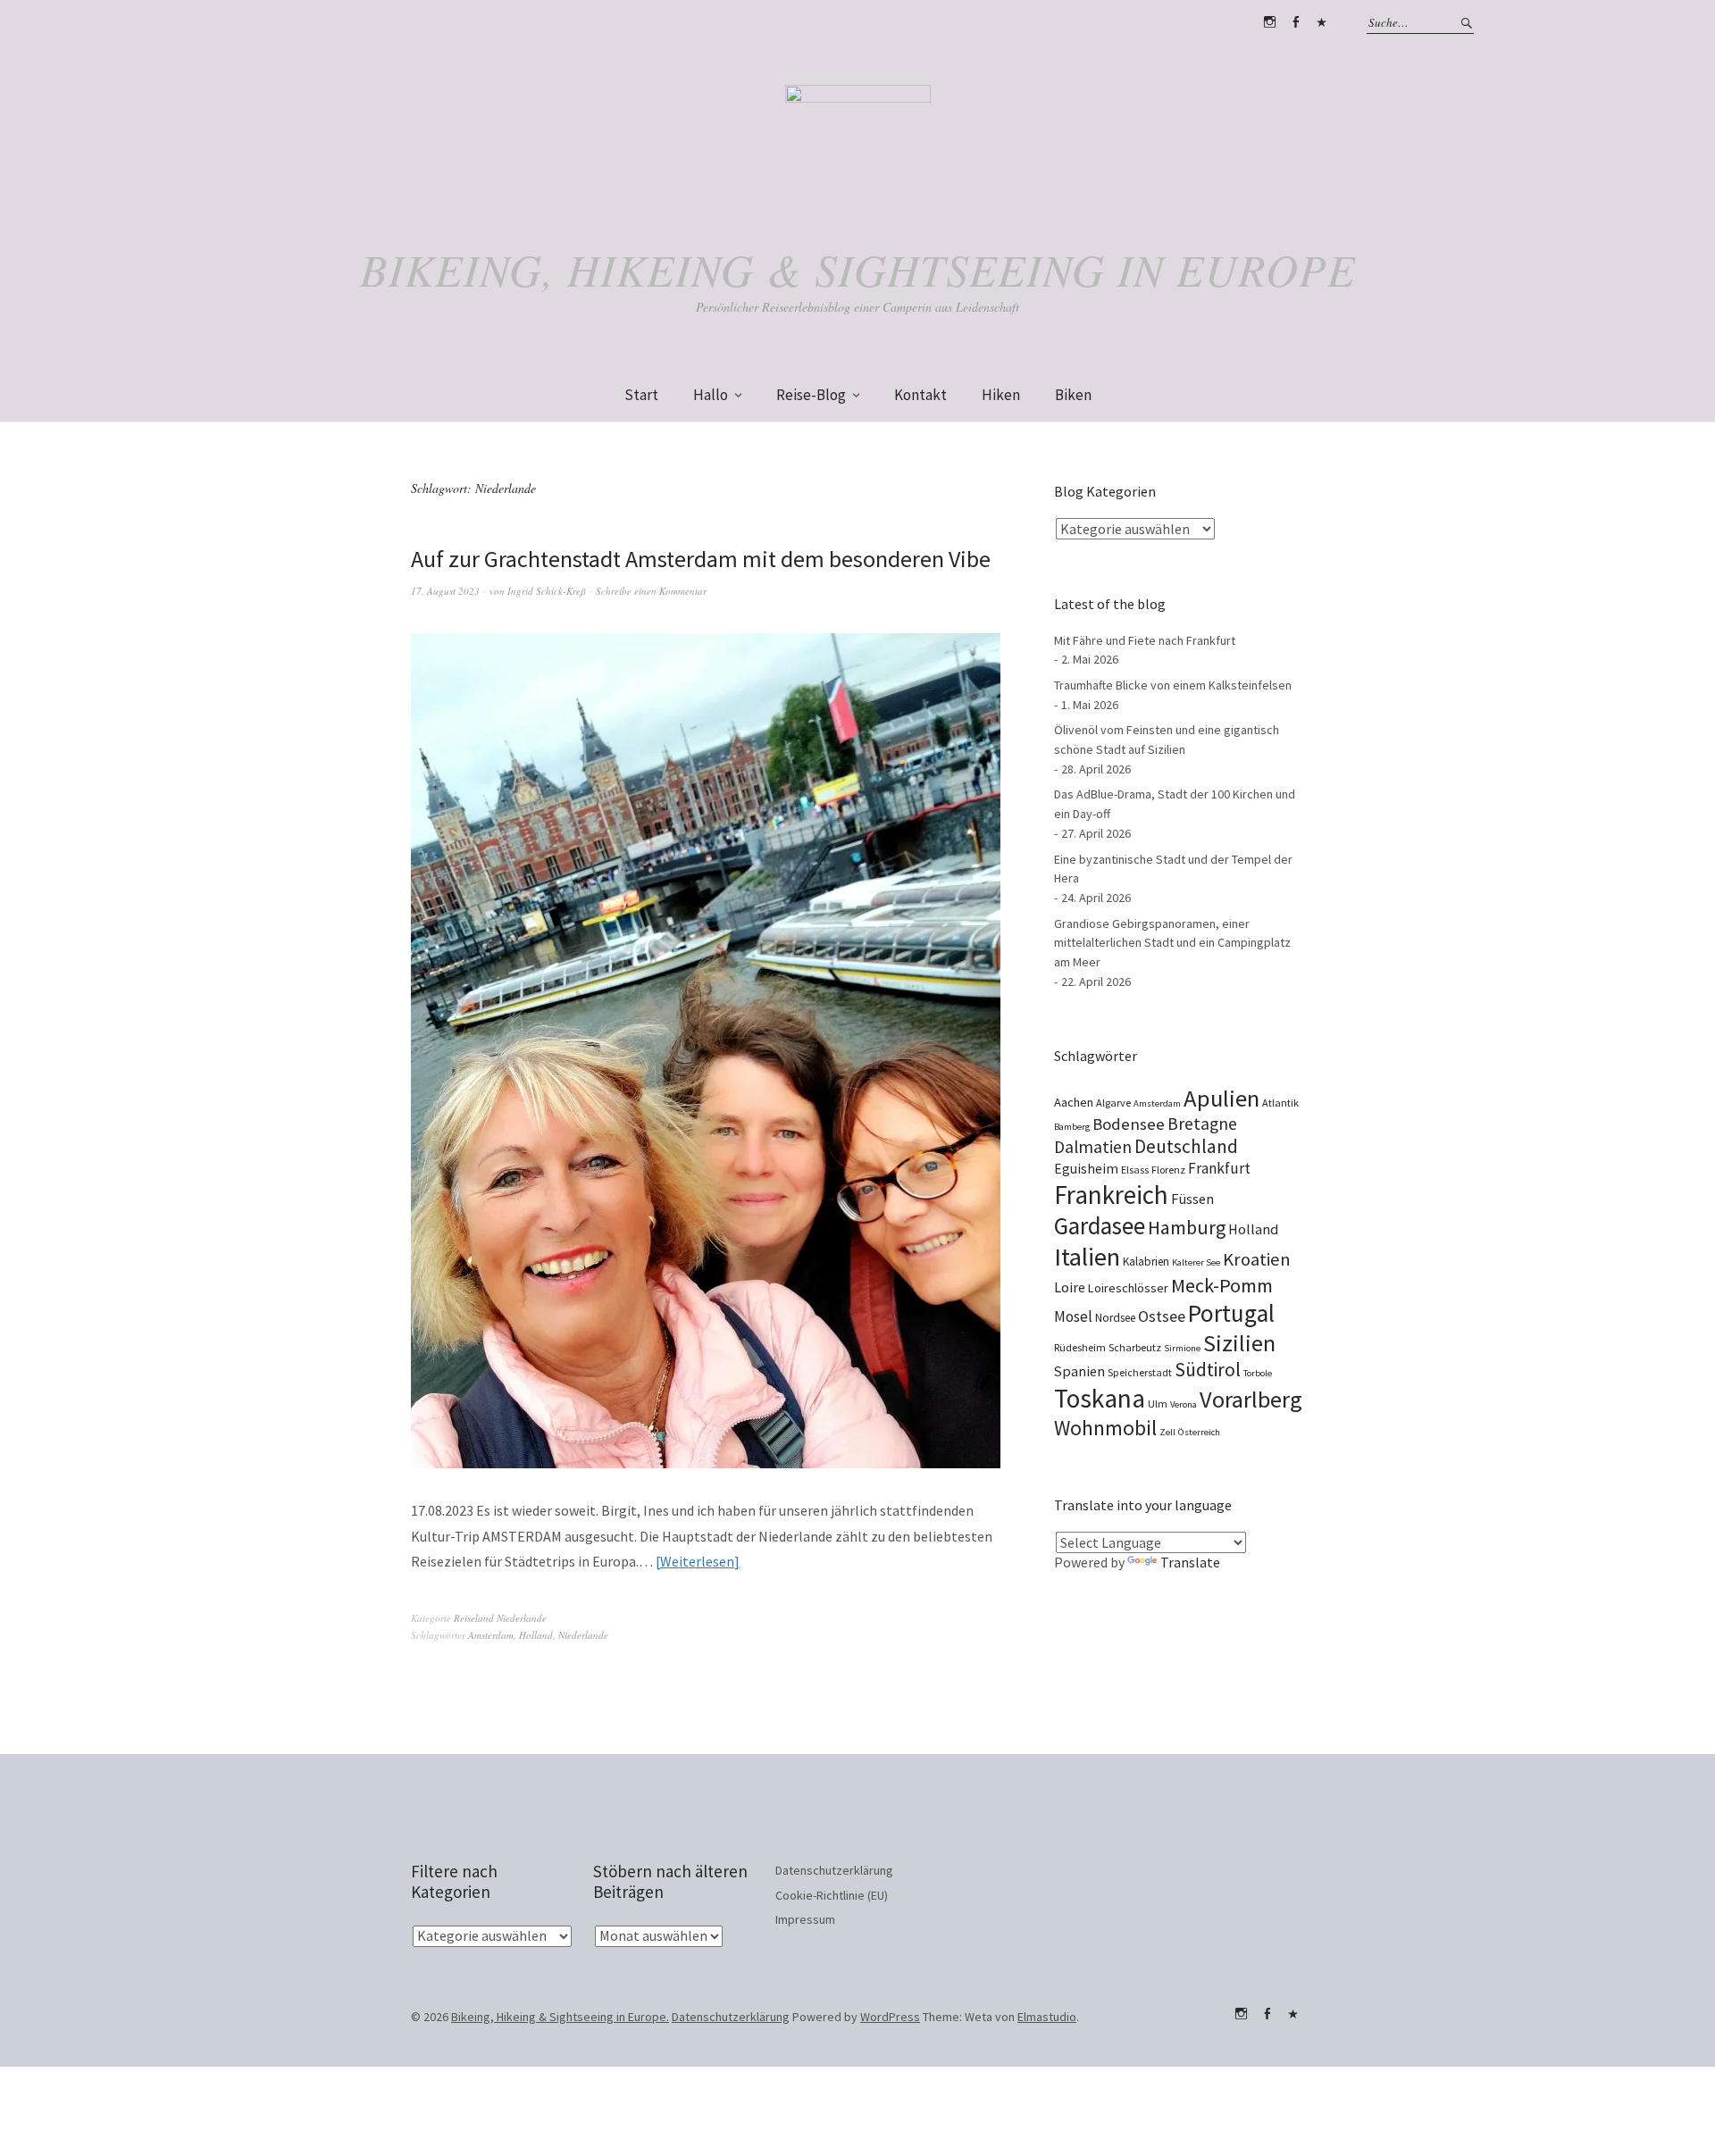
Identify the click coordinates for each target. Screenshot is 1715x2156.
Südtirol (1208, 1370)
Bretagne (1202, 1124)
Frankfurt (1219, 1168)
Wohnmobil (1105, 1428)
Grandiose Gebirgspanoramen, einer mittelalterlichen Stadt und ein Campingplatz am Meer (1172, 943)
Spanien (1079, 1371)
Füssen (1192, 1199)
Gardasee (1100, 1226)
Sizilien (1239, 1343)
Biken (1073, 395)
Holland (536, 1635)
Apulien (1221, 1098)
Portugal (1231, 1313)
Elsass (1135, 1170)
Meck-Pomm (1222, 1285)
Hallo (711, 395)
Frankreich (1111, 1195)
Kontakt (920, 395)
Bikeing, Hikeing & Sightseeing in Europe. (560, 2017)
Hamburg (1187, 1227)
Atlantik (1280, 1103)
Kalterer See (1196, 1262)
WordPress (890, 2017)
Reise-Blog (811, 395)
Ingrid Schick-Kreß (547, 591)
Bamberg (1072, 1127)
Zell (1167, 1432)
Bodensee (1129, 1124)
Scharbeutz (1135, 1347)
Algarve (1113, 1103)
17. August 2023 (445, 591)
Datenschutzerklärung (834, 1870)
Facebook (1295, 22)
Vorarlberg (1251, 1399)
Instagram (1269, 22)
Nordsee (1115, 1318)
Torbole (1258, 1373)
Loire (1070, 1287)
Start (641, 395)
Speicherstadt (1140, 1372)
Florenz (1168, 1170)
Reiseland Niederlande (500, 1618)
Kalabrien (1146, 1262)
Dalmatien (1093, 1147)
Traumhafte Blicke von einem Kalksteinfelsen (1173, 685)
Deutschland (1186, 1146)
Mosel (1073, 1316)
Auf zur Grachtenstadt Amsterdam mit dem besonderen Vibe (701, 559)
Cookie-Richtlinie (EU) (832, 1895)
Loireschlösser (1128, 1288)
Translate (1190, 1562)
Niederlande (583, 1635)
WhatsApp (1321, 22)
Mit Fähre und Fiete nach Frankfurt (1145, 640)
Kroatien (1257, 1259)
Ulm (1158, 1404)
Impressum (805, 1919)
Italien (1087, 1257)
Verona (1184, 1404)
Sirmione (1182, 1348)
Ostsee (1162, 1316)
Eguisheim (1086, 1169)
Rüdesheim (1080, 1347)
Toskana (1100, 1398)
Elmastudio (1047, 2017)
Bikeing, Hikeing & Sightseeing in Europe (858, 269)
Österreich (1199, 1432)
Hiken (1001, 395)
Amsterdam (491, 1635)
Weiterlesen (697, 1561)
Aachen (1074, 1102)
